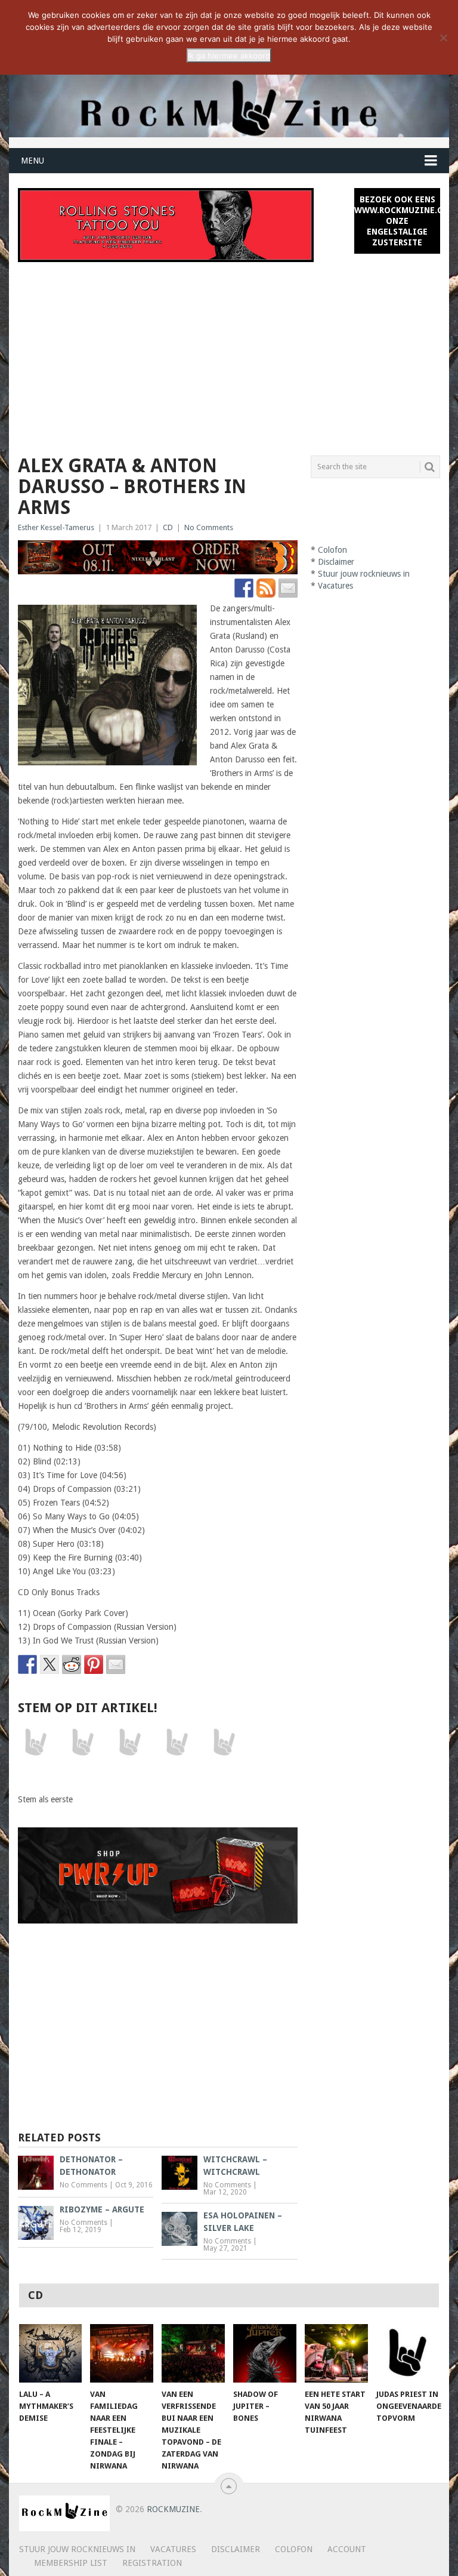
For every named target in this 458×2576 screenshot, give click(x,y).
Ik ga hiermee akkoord (229, 56)
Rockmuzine (173, 2509)
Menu (33, 161)
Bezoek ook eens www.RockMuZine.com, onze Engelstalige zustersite (397, 221)
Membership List (71, 2563)
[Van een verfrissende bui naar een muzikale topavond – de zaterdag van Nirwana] (193, 2353)
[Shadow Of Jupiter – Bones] (265, 2353)
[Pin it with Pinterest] (94, 1664)
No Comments (209, 527)
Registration (152, 2563)
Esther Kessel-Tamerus (56, 527)
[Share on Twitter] (49, 1664)
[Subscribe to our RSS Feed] (266, 588)
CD (168, 527)
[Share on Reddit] (72, 1664)
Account (347, 2549)
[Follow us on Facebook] (244, 588)
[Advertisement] (229, 352)
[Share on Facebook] (27, 1664)
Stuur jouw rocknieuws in (364, 574)
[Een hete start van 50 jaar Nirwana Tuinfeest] (336, 2353)
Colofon (332, 550)
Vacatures (335, 586)
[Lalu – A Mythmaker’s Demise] (51, 2353)
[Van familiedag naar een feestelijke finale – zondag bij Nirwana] (122, 2353)
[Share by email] (116, 1664)
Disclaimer (336, 562)
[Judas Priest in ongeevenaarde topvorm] (408, 2353)
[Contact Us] (288, 588)
